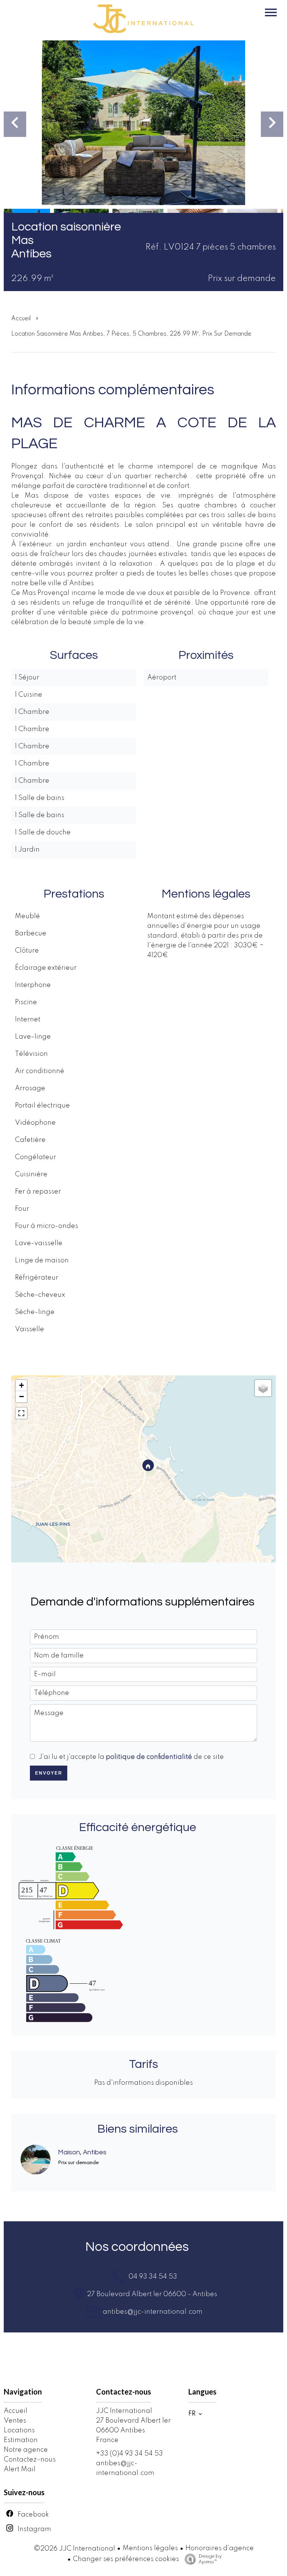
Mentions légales (150, 2548)
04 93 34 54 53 (152, 2277)
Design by (210, 2559)
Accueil (21, 319)
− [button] (21, 1397)
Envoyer (49, 1773)
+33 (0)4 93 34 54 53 (129, 2454)
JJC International (124, 2411)
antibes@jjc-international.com (152, 2312)
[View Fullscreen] (21, 1413)
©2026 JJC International (74, 2549)
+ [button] (21, 1385)
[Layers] (263, 1388)
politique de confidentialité (149, 1757)
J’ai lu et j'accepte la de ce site (131, 1757)
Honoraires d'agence (220, 2548)
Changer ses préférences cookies (126, 2559)
